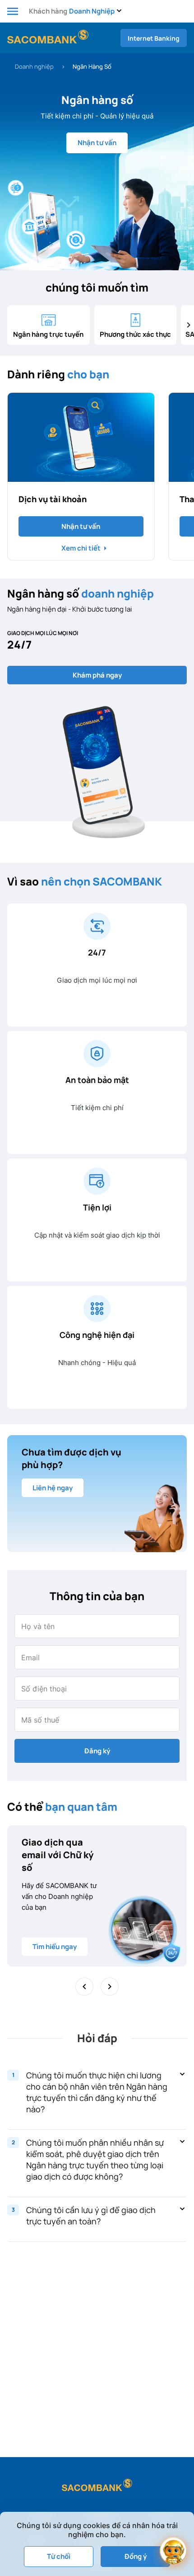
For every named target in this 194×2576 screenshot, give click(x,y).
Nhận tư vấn (97, 143)
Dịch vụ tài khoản (53, 499)
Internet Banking (154, 38)
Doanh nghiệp (34, 66)
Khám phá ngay (97, 675)
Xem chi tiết (81, 548)
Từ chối (59, 2556)
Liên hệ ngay (53, 1488)
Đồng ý (136, 2556)
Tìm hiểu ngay (55, 1947)
